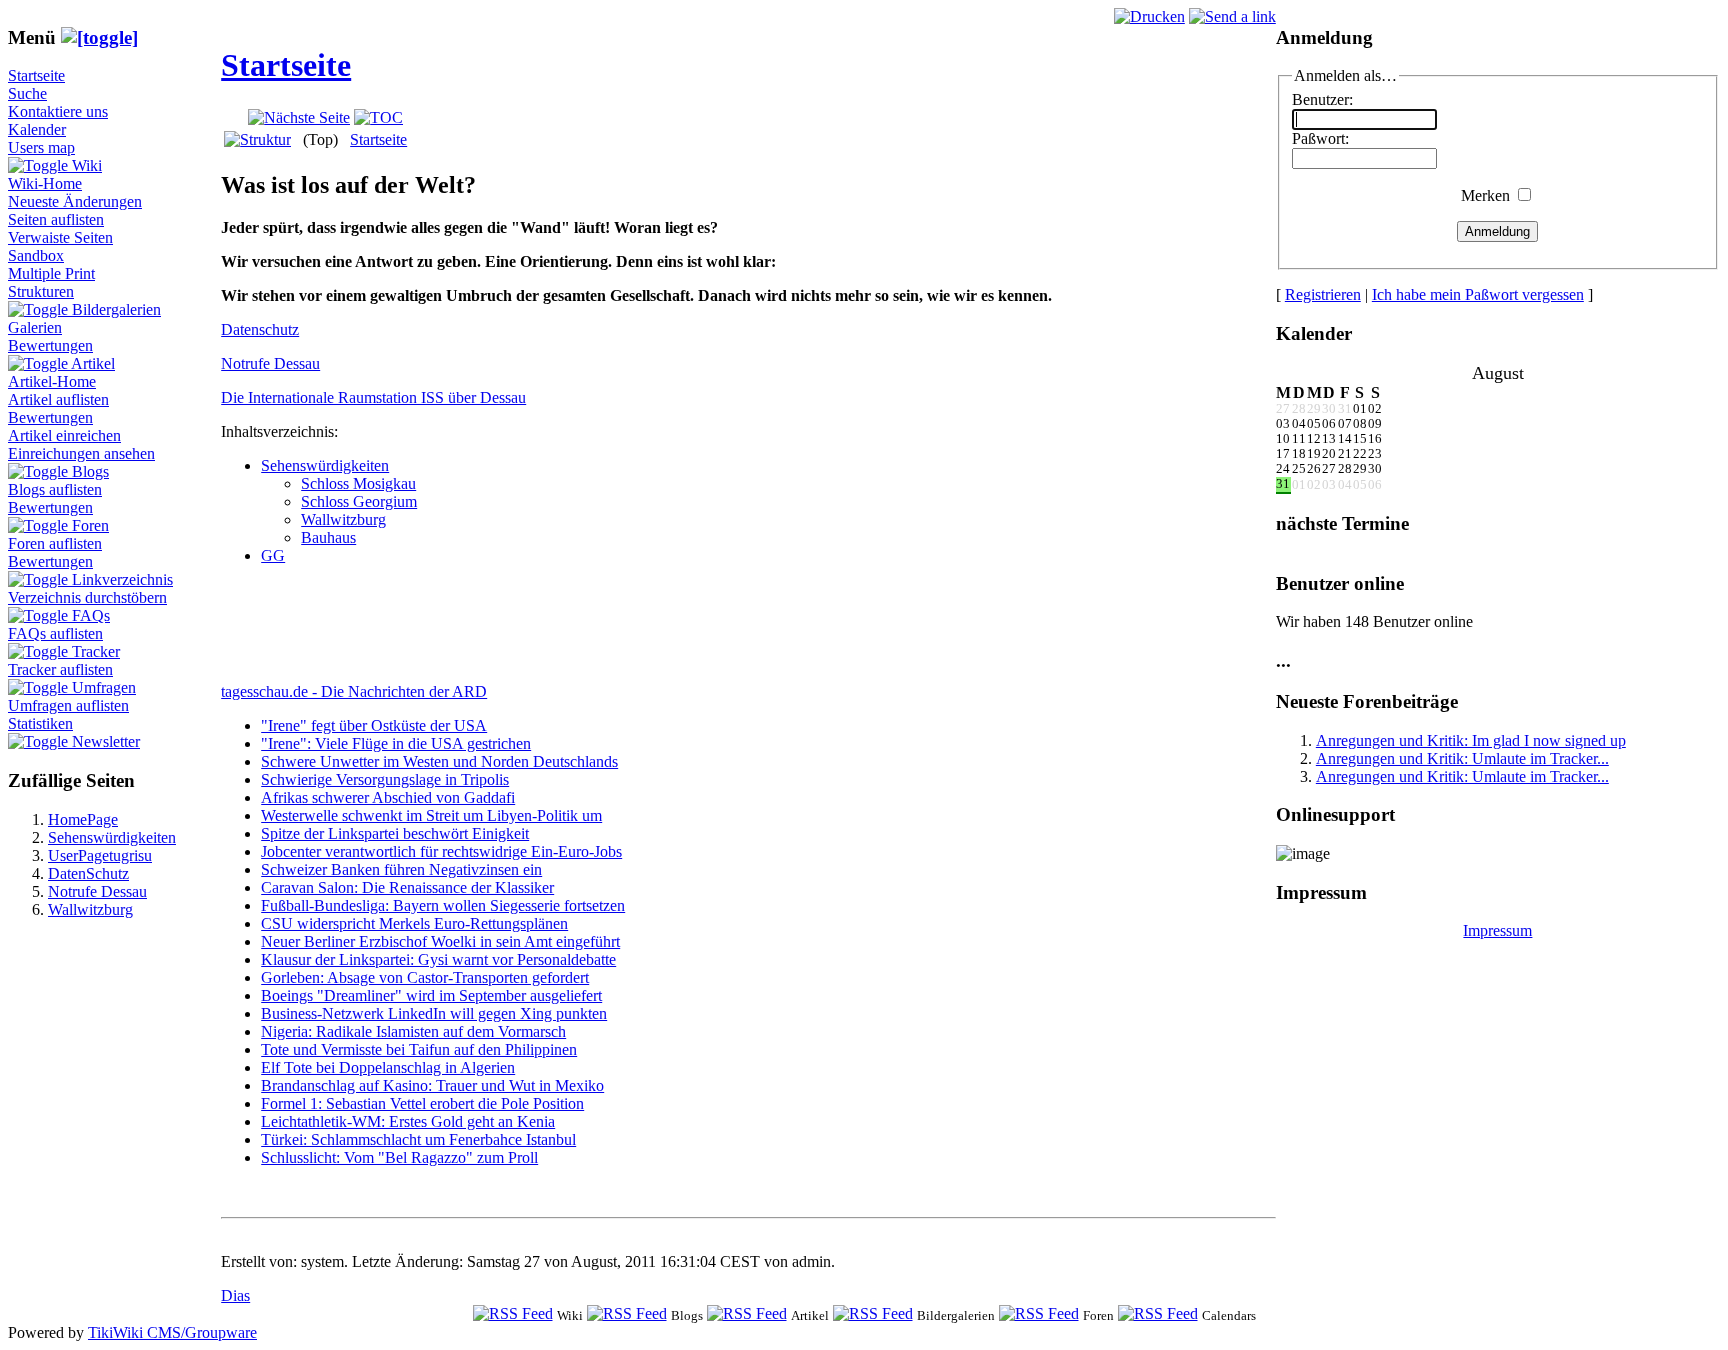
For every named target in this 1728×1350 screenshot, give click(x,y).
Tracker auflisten (60, 669)
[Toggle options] (40, 165)
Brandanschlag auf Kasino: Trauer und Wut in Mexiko (432, 1085)
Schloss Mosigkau (358, 483)
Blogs (90, 471)
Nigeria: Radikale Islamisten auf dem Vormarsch (413, 1031)
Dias (235, 1295)
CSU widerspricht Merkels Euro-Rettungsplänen (414, 923)
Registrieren (1323, 294)
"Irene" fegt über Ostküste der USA (374, 725)
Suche (27, 93)
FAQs (91, 615)
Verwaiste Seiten (60, 237)
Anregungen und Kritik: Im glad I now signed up (1471, 740)
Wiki (87, 165)
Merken (1485, 195)
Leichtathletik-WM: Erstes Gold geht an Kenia (408, 1121)
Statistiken (40, 723)
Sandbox (36, 255)
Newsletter (106, 741)
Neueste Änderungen (75, 201)
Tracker (96, 651)
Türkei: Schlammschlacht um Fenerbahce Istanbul (418, 1139)
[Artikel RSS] (747, 1314)
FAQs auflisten (55, 633)
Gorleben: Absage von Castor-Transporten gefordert (425, 977)
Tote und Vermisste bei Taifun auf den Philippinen (419, 1049)
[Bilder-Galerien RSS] (873, 1314)
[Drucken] (1149, 16)
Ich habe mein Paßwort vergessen (1478, 294)
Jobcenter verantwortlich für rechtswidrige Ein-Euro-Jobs (441, 851)
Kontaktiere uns (58, 111)
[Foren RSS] (1039, 1314)
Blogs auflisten (55, 489)
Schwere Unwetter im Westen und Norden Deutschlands (439, 761)
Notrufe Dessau (97, 891)
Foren (90, 525)
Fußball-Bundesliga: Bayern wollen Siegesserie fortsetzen (443, 905)
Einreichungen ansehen (81, 453)
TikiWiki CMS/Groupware (172, 1332)
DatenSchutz (88, 873)
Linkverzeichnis (122, 579)
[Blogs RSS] (627, 1314)
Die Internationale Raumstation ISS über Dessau (373, 397)
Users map (41, 147)
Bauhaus (328, 537)
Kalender (37, 129)
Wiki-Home (45, 183)
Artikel (93, 363)
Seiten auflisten (56, 219)
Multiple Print (51, 273)
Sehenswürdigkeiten (112, 837)
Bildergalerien (116, 309)
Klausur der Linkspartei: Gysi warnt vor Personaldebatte (438, 959)
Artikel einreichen (64, 435)
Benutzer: (1322, 99)
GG (273, 555)
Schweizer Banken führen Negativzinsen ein (401, 869)
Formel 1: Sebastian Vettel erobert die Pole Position (422, 1103)
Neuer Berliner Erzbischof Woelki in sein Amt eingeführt (440, 941)
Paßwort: (1320, 138)
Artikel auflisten (58, 399)
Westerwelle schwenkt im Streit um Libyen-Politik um (431, 815)
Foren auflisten (55, 543)
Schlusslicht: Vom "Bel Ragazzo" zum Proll (399, 1157)
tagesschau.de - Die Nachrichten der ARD (354, 691)
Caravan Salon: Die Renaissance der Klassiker (407, 887)
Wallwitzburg (90, 909)
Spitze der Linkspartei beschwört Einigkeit (395, 833)
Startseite (36, 75)
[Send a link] (1232, 16)
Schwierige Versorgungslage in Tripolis (385, 779)
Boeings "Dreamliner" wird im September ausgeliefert (431, 995)
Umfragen (104, 687)
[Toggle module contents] (99, 37)
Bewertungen (50, 345)
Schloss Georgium (359, 501)
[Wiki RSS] (513, 1314)
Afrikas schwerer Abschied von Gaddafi (388, 797)
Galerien (35, 327)
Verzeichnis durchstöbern (87, 597)
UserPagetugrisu (100, 855)
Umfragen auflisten (68, 705)
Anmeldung (1497, 231)
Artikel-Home (52, 381)
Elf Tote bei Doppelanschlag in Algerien (388, 1067)
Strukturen (41, 291)
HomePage (83, 819)
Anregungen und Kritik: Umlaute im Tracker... (1462, 758)
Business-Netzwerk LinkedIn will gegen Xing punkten (434, 1013)
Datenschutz (260, 329)
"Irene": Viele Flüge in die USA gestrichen (396, 743)
